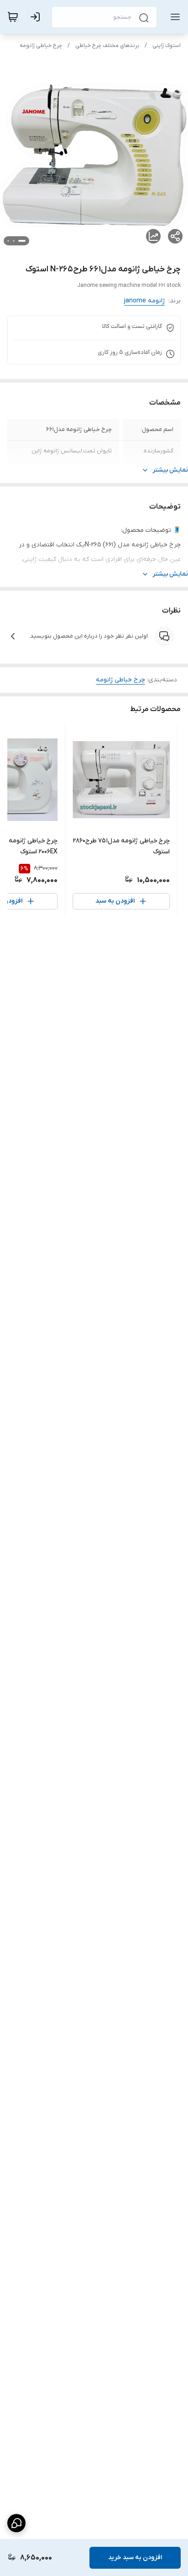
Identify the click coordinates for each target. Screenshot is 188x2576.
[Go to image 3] (8, 241)
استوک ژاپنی (167, 46)
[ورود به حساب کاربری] (37, 17)
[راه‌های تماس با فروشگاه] (16, 2523)
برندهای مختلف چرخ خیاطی (107, 46)
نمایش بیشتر (170, 470)
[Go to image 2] (14, 241)
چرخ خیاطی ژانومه (41, 46)
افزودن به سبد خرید (135, 2558)
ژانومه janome (144, 301)
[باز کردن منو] (173, 17)
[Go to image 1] (22, 241)
